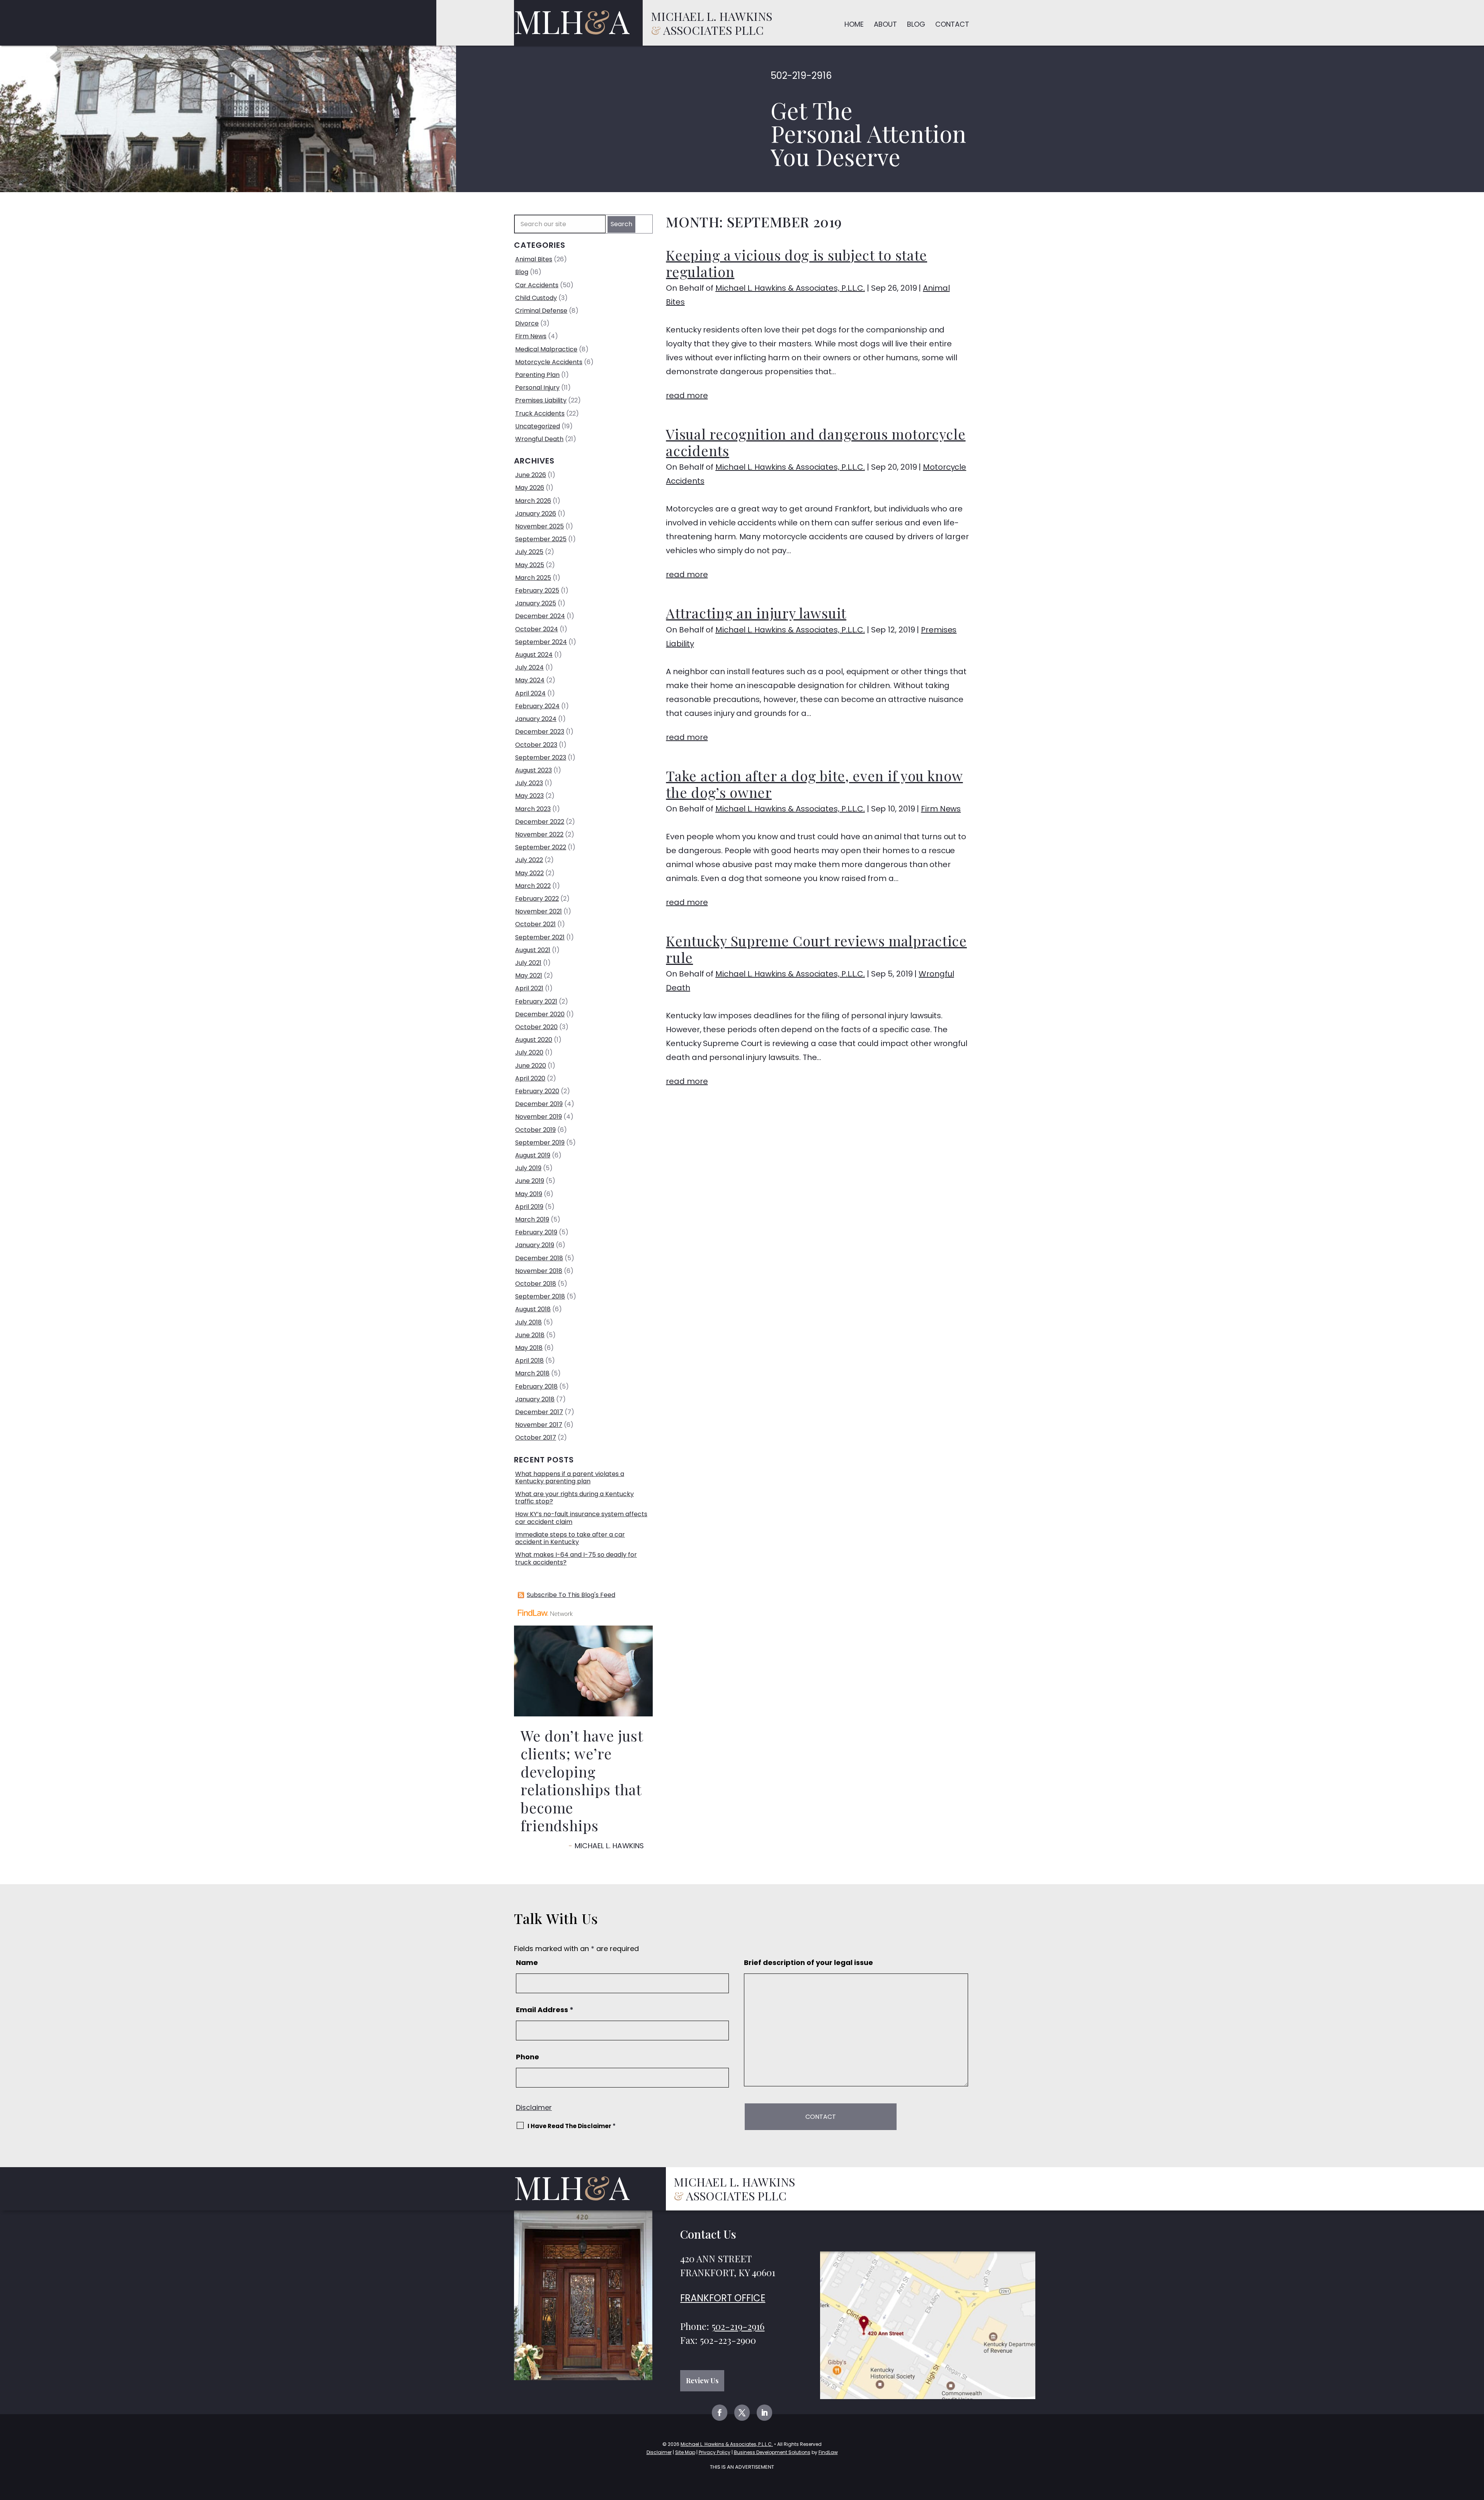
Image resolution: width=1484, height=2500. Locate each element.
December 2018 (539, 1258)
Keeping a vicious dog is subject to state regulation (796, 263)
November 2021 (539, 911)
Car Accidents (537, 285)
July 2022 (529, 860)
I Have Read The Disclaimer (572, 2126)
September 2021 (540, 937)
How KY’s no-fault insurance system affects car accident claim (581, 1518)
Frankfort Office (723, 2298)
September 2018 (540, 1296)
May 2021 (529, 976)
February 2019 (536, 1232)
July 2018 (528, 1322)
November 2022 (539, 834)
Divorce (527, 323)
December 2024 (540, 616)
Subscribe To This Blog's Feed (571, 1595)
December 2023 (540, 732)
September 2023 (541, 757)
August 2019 (533, 1155)
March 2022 (533, 886)
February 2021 (536, 1001)
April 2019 (529, 1207)
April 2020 (530, 1078)
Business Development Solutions (772, 2452)
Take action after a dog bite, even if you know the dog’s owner (814, 784)
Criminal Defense (541, 311)
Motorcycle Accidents (549, 362)
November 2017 (539, 1425)
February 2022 (537, 899)
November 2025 (539, 526)
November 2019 (539, 1117)
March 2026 (533, 501)
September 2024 (541, 642)
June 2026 (531, 475)
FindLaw (828, 2452)
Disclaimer (534, 2107)
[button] (1476, 2444)
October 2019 (535, 1130)
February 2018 (536, 1386)
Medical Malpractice (546, 349)
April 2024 (530, 693)
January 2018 (535, 1399)
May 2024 (530, 680)
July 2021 (528, 963)
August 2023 (534, 770)
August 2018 (533, 1309)
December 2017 (539, 1412)
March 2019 (532, 1219)
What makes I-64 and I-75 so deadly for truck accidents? (576, 1558)
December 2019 (539, 1104)
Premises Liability (541, 400)
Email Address (545, 2010)
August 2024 (534, 655)
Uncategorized (538, 426)
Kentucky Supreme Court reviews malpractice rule (816, 949)
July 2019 (528, 1168)
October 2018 (536, 1284)
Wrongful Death (539, 439)
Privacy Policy (715, 2452)
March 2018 (532, 1373)
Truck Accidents (540, 413)
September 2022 (541, 847)
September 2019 (540, 1143)
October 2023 (536, 745)
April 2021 (529, 988)
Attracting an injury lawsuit (756, 613)
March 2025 (533, 578)
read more (687, 395)
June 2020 (531, 1066)
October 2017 (536, 1437)
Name (527, 1962)
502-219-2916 (801, 76)
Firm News (941, 809)
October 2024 (537, 629)
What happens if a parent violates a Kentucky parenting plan (570, 1478)
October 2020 (536, 1027)
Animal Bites (534, 259)
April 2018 (529, 1361)
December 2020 (540, 1014)
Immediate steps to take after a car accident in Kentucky (570, 1538)
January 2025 (536, 603)
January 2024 (536, 719)
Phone (528, 2057)
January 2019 (535, 1245)
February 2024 (537, 706)
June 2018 (530, 1335)
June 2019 (530, 1181)
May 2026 (530, 488)
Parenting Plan (537, 375)
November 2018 (539, 1271)
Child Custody (536, 298)
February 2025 (537, 590)
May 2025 (530, 565)
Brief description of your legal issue (808, 1962)
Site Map (685, 2452)
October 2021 (535, 924)
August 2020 (534, 1040)
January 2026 (536, 514)
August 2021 (533, 950)
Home (854, 24)
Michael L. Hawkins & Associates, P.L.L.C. (790, 288)
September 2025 (541, 539)
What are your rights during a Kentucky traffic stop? (574, 1498)
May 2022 (529, 873)
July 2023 (529, 783)
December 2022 (540, 822)
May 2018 (529, 1348)
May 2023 (529, 796)
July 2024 (529, 667)
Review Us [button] (702, 2381)
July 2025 (529, 552)
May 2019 (529, 1194)
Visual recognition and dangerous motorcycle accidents (816, 442)
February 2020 (537, 1091)
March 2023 (533, 809)
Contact (952, 24)
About (885, 24)
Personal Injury (537, 388)
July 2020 (529, 1052)
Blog (916, 24)
